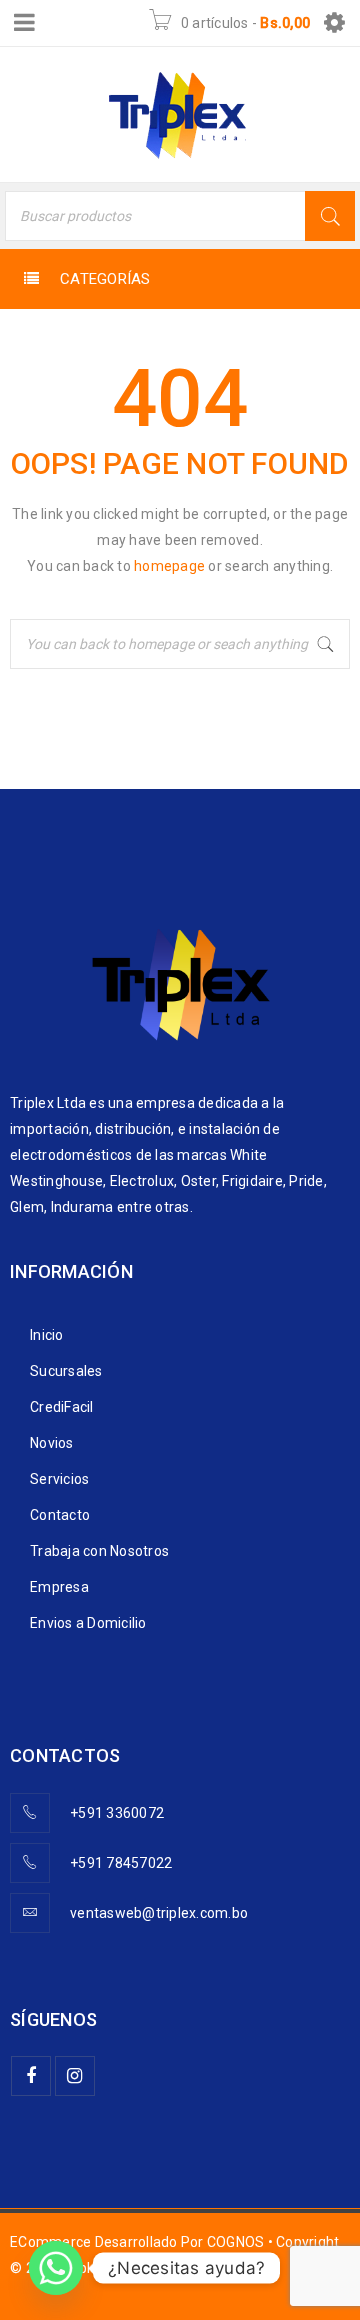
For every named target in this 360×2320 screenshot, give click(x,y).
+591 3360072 (117, 1813)
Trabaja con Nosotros (99, 1551)
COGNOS (236, 2242)
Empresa (59, 1587)
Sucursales (66, 1371)
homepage (169, 566)
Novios (52, 1443)
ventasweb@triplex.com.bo (159, 1913)
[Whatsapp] (56, 2268)
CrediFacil (62, 1407)
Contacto (60, 1515)
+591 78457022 (121, 1863)
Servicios (59, 1479)
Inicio (47, 1335)
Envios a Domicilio (88, 1623)
